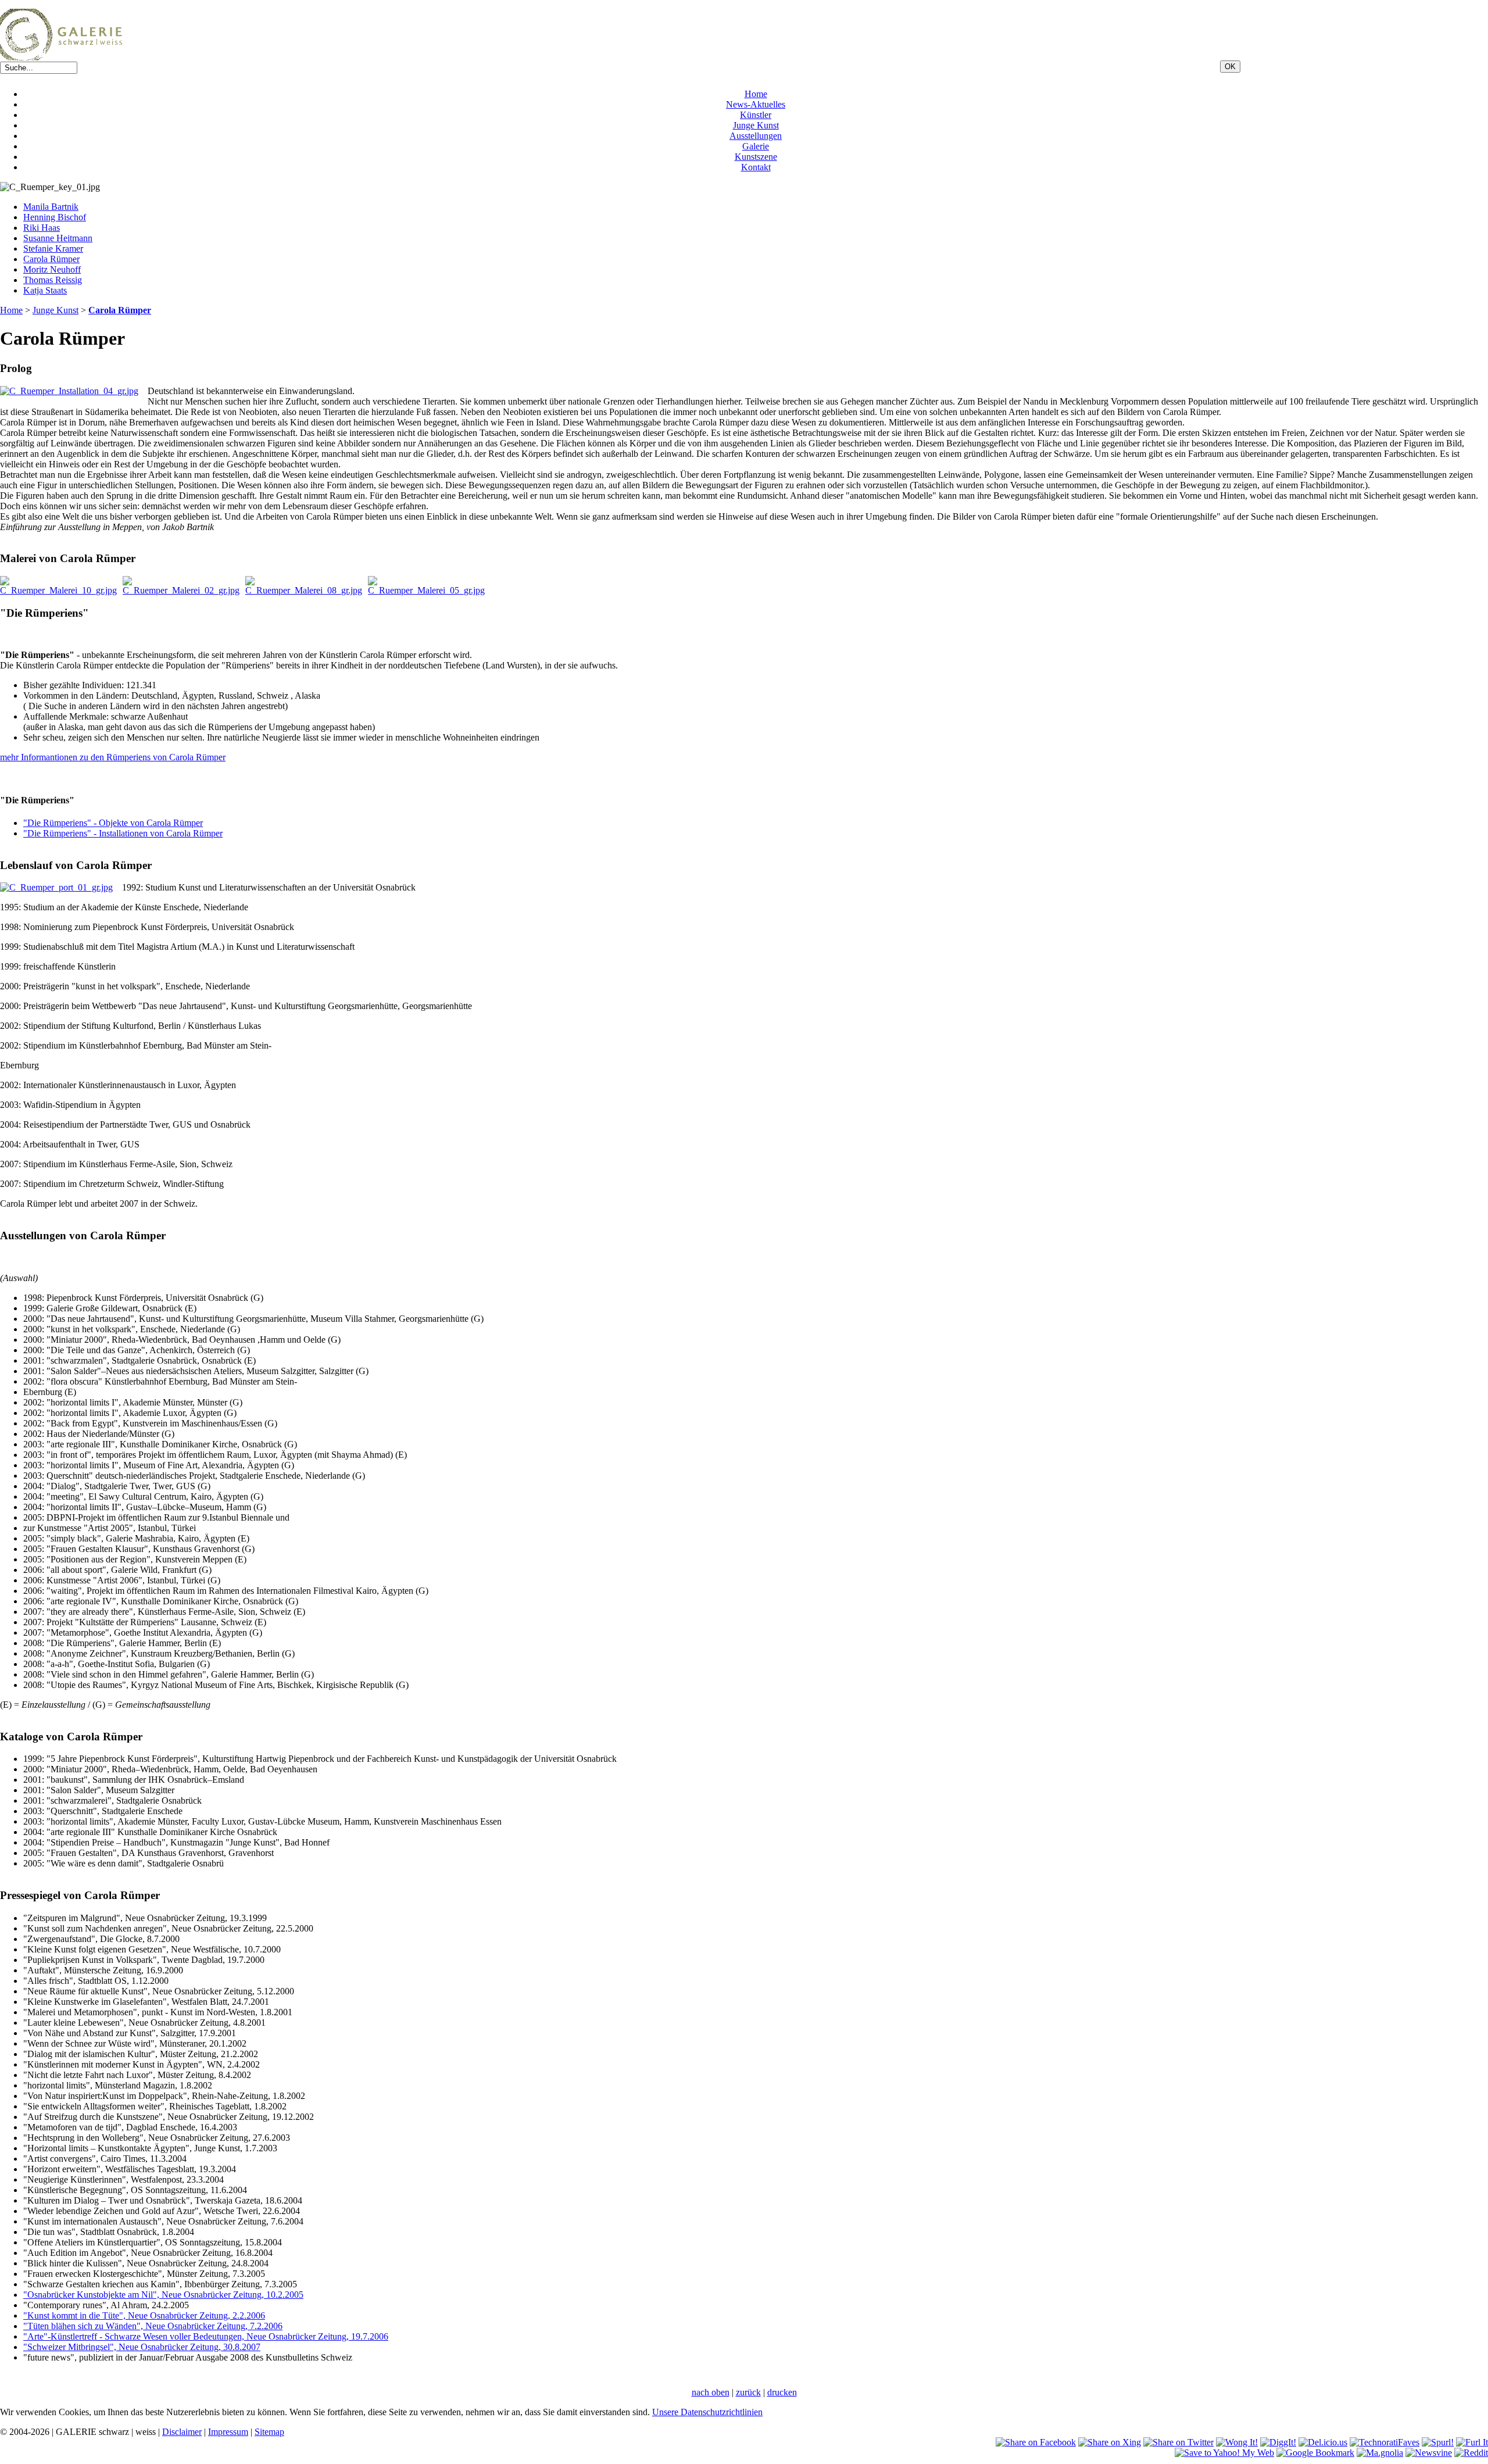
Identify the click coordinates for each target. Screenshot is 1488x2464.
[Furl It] (1472, 2442)
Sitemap (269, 2432)
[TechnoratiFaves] (1385, 2442)
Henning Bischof (55, 217)
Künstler (756, 115)
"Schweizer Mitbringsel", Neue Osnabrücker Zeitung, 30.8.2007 (142, 2347)
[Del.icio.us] (1323, 2442)
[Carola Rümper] (56, 887)
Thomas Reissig (53, 280)
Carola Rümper (51, 259)
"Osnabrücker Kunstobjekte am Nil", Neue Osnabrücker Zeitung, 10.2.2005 (163, 2295)
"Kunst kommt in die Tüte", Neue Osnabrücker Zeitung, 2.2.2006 (144, 2315)
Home (756, 94)
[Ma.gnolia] (1380, 2453)
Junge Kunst (756, 125)
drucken (782, 2392)
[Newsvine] (1429, 2453)
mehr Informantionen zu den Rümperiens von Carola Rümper (113, 757)
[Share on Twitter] (1178, 2442)
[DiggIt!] (1278, 2442)
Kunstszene (756, 157)
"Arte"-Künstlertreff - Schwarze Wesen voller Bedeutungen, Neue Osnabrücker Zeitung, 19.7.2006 (206, 2336)
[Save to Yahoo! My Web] (1224, 2453)
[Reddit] (1471, 2453)
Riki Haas (42, 228)
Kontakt (756, 167)
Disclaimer (182, 2432)
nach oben (711, 2392)
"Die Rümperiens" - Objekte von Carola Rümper (113, 823)
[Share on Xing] (1110, 2442)
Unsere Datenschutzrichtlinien (707, 2412)
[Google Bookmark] (1315, 2453)
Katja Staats (45, 290)
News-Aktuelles (756, 104)
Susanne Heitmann (58, 238)
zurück (748, 2392)
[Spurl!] (1438, 2442)
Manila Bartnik (51, 207)
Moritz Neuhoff (52, 269)
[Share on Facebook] (1036, 2442)
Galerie (756, 146)
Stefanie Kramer (53, 248)
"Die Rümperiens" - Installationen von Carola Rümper (123, 833)
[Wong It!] (1237, 2442)
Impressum (228, 2432)
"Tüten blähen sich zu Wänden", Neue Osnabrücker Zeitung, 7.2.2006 (153, 2326)
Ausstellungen (756, 136)
